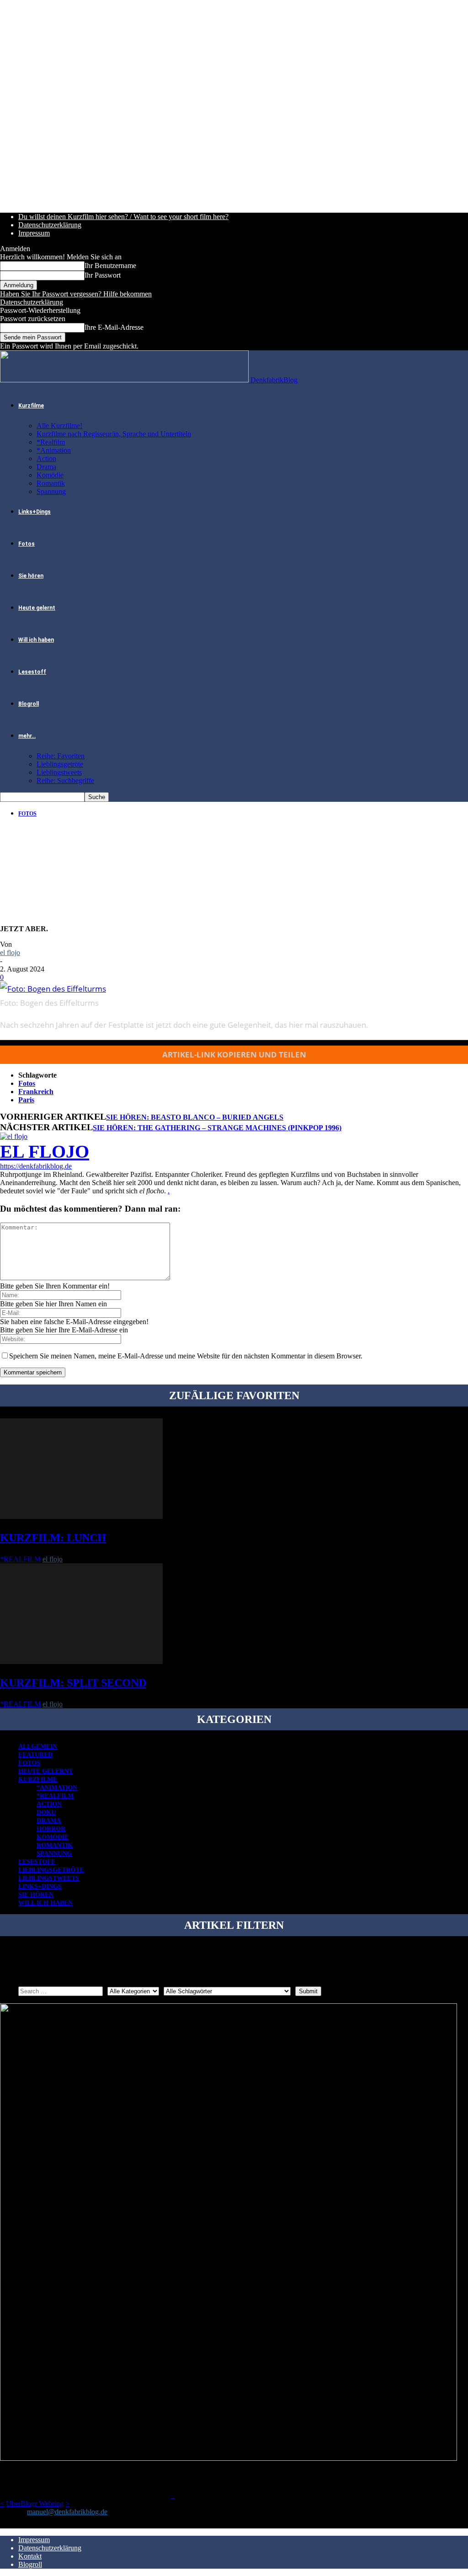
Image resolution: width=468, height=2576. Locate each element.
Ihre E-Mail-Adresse (114, 327)
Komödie (50, 475)
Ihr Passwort (103, 275)
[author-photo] (14, 1136)
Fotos (27, 544)
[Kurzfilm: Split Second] (81, 1661)
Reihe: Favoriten (61, 756)
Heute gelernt (37, 608)
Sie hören (31, 576)
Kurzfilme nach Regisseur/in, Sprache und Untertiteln (114, 434)
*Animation (54, 450)
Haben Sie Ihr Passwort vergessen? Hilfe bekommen (76, 294)
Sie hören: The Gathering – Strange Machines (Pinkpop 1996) (217, 1128)
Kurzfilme (31, 406)
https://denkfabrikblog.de (36, 1166)
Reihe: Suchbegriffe (65, 781)
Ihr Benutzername (110, 266)
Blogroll (29, 704)
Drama (46, 467)
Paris (26, 1100)
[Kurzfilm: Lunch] (81, 1516)
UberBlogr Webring (35, 2504)
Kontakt (30, 2556)
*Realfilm (51, 442)
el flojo (10, 953)
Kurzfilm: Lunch (53, 1538)
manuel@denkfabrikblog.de (67, 2512)
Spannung (51, 491)
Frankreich (36, 1092)
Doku (46, 1812)
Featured (35, 1755)
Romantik (51, 483)
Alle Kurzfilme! (59, 426)
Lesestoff (32, 672)
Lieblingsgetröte (60, 764)
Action (46, 459)
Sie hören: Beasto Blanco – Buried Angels (195, 1117)
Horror (51, 1829)
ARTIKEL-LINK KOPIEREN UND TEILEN (234, 1055)
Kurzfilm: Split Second (73, 1683)
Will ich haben (36, 640)
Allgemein (38, 1747)
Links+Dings (35, 512)
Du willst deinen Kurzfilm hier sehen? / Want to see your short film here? (123, 217)
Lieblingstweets (59, 772)
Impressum (34, 233)
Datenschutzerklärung (50, 225)
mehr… (27, 736)
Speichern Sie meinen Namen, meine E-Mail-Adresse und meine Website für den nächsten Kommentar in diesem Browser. (186, 1356)
